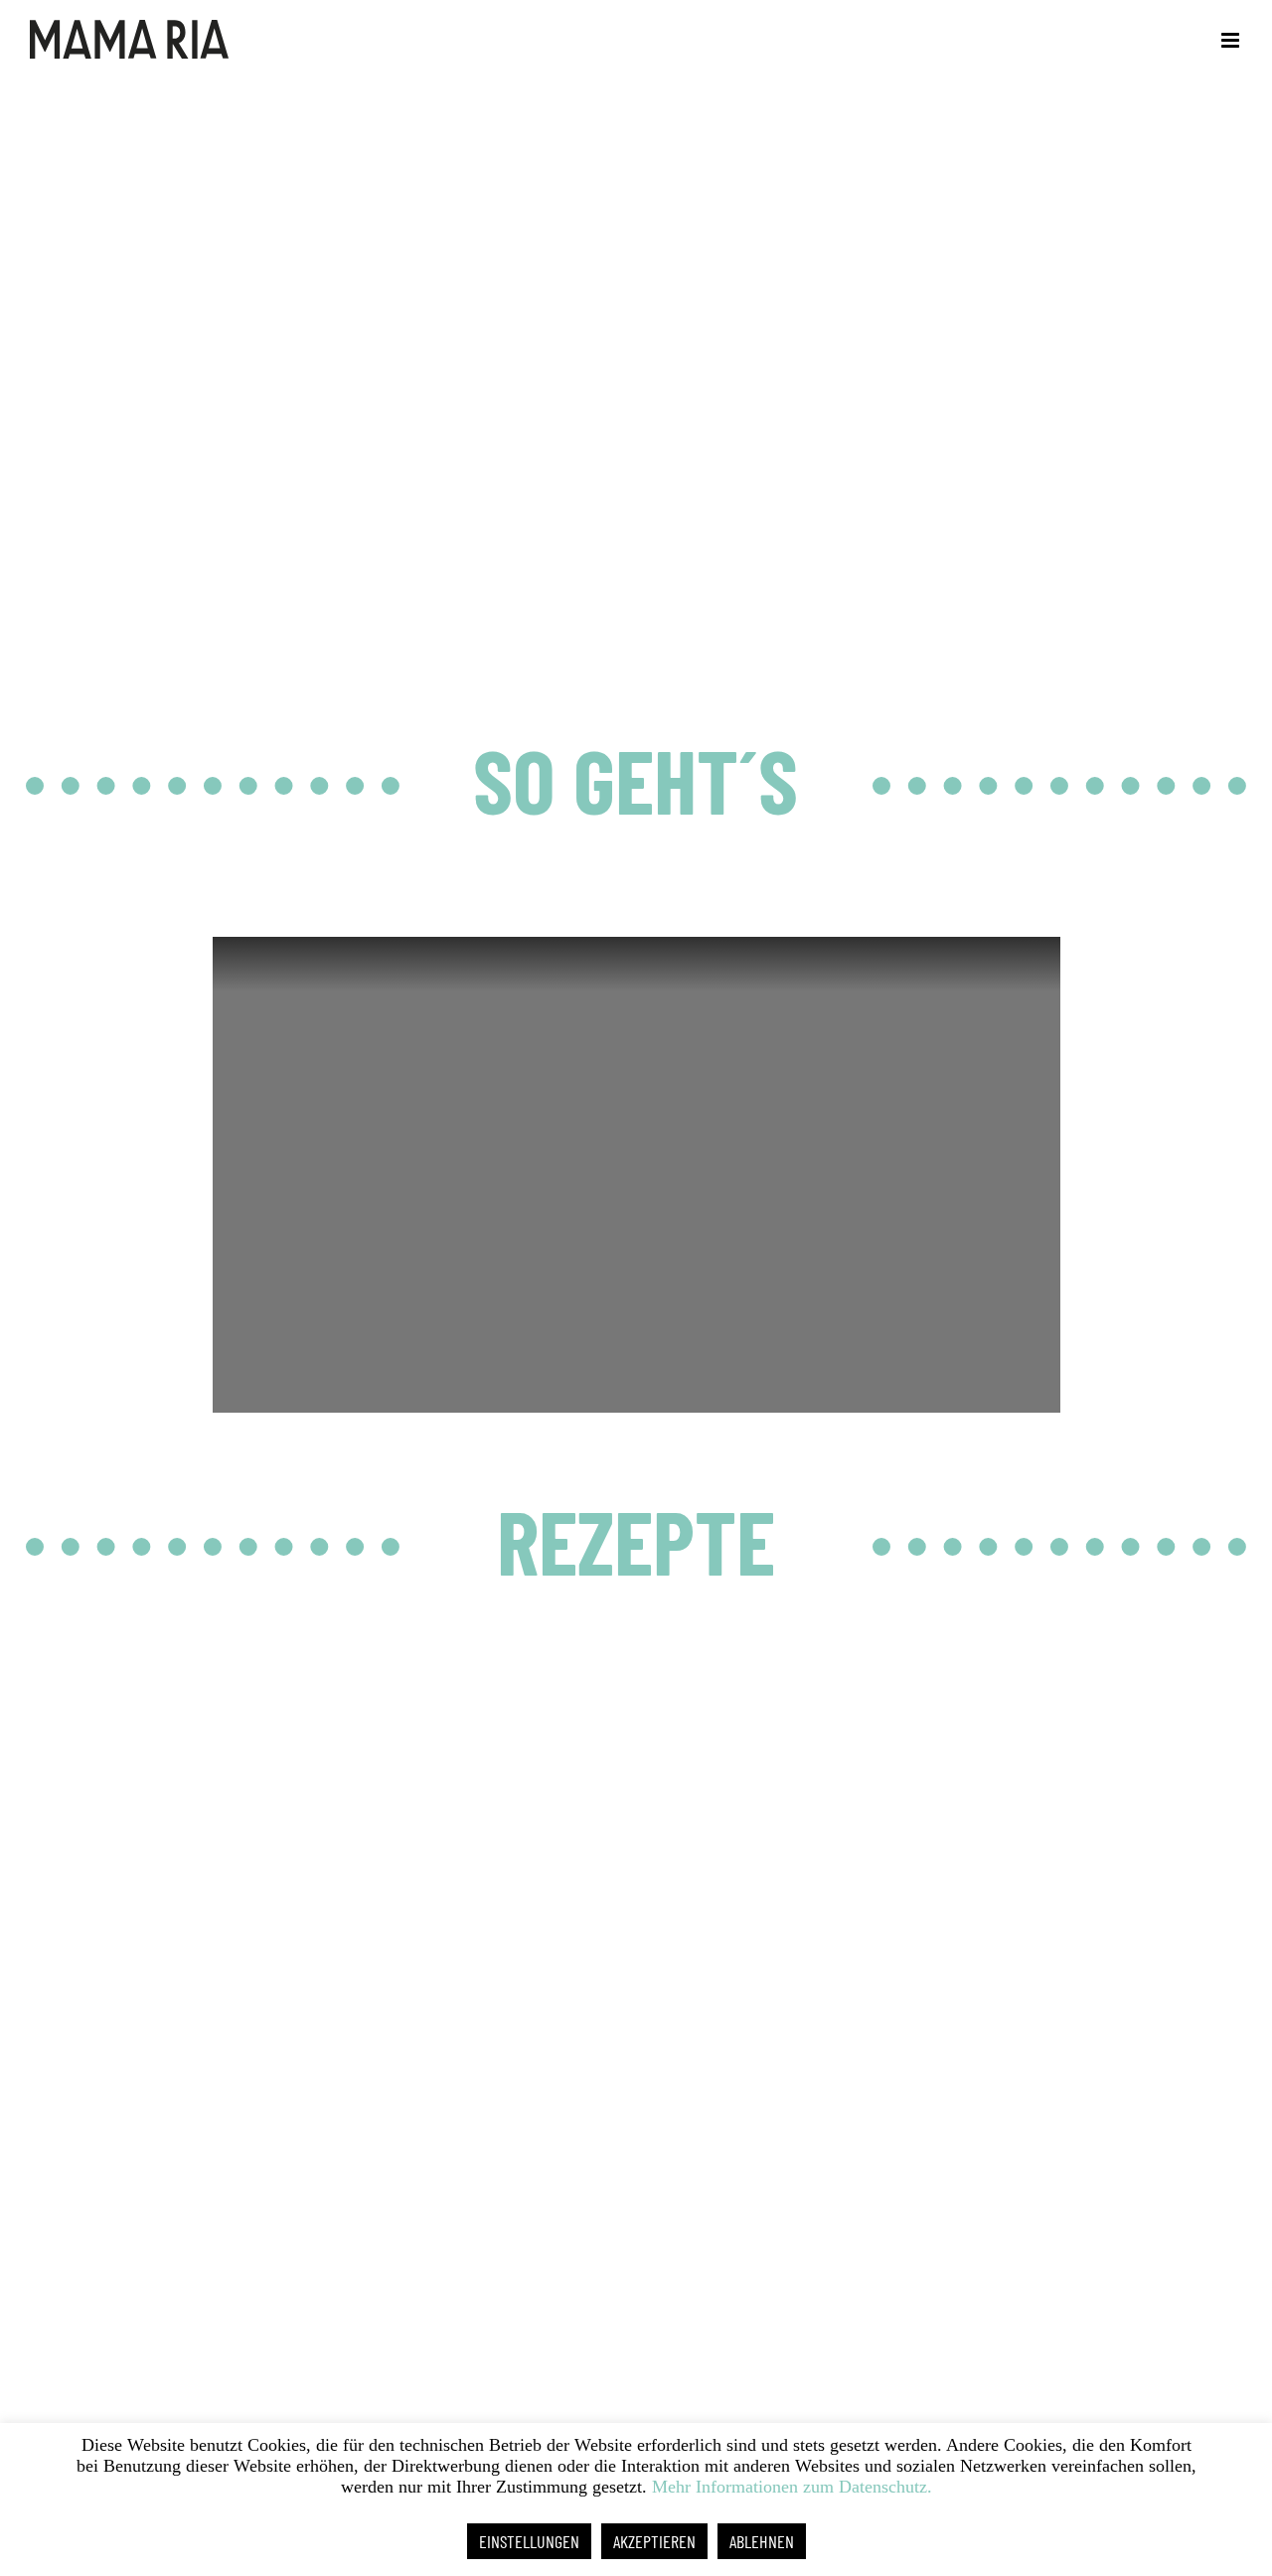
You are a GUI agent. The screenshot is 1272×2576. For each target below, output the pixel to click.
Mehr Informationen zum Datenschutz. (792, 2487)
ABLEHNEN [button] (762, 2541)
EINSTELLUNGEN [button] (529, 2541)
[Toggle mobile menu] (1232, 40)
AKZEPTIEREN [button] (654, 2541)
